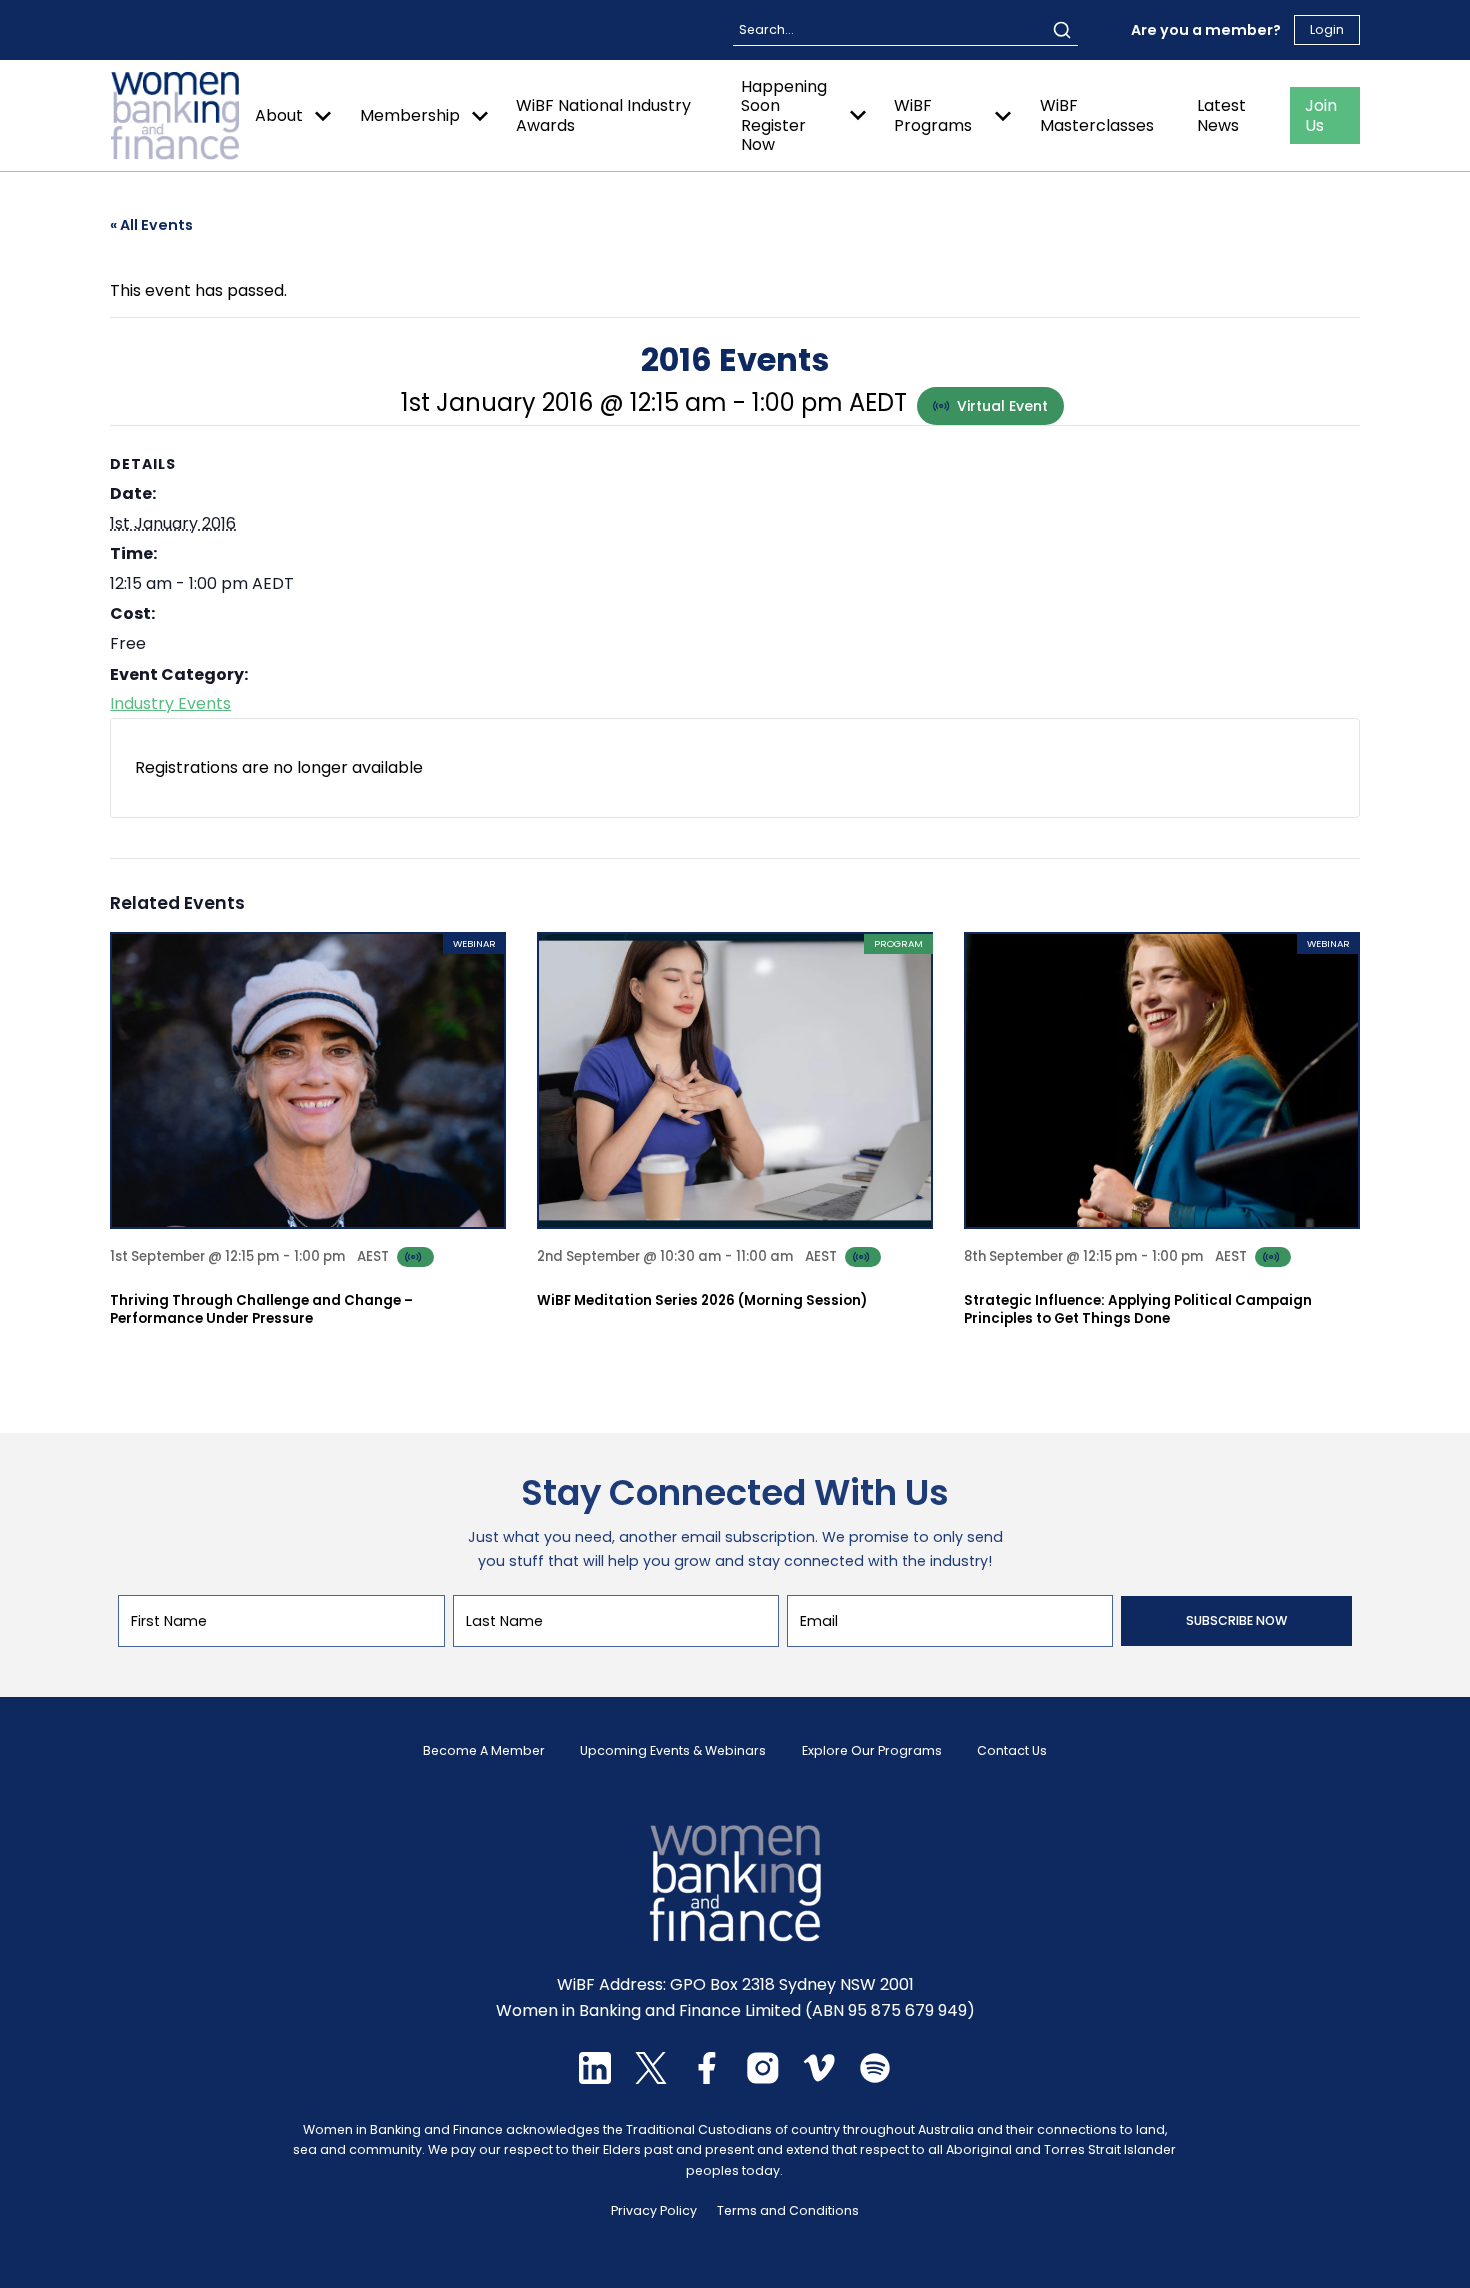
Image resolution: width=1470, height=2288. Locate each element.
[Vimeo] (819, 2078)
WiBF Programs (933, 115)
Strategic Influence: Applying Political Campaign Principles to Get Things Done (1138, 1310)
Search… (766, 29)
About (279, 115)
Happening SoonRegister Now (784, 115)
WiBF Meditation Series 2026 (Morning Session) (702, 1300)
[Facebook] (707, 2078)
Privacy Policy (654, 2210)
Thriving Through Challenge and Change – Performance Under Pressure (261, 1310)
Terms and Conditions (788, 2210)
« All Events (151, 225)
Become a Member (484, 1751)
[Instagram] (763, 2078)
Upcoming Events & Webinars (673, 1751)
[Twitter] (651, 2078)
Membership (410, 115)
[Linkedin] (595, 2078)
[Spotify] (875, 2078)
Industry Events (170, 703)
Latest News (1221, 115)
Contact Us (1012, 1751)
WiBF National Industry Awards (603, 115)
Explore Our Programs (872, 1751)
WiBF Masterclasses (1097, 115)
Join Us (1321, 115)
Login (1327, 29)
